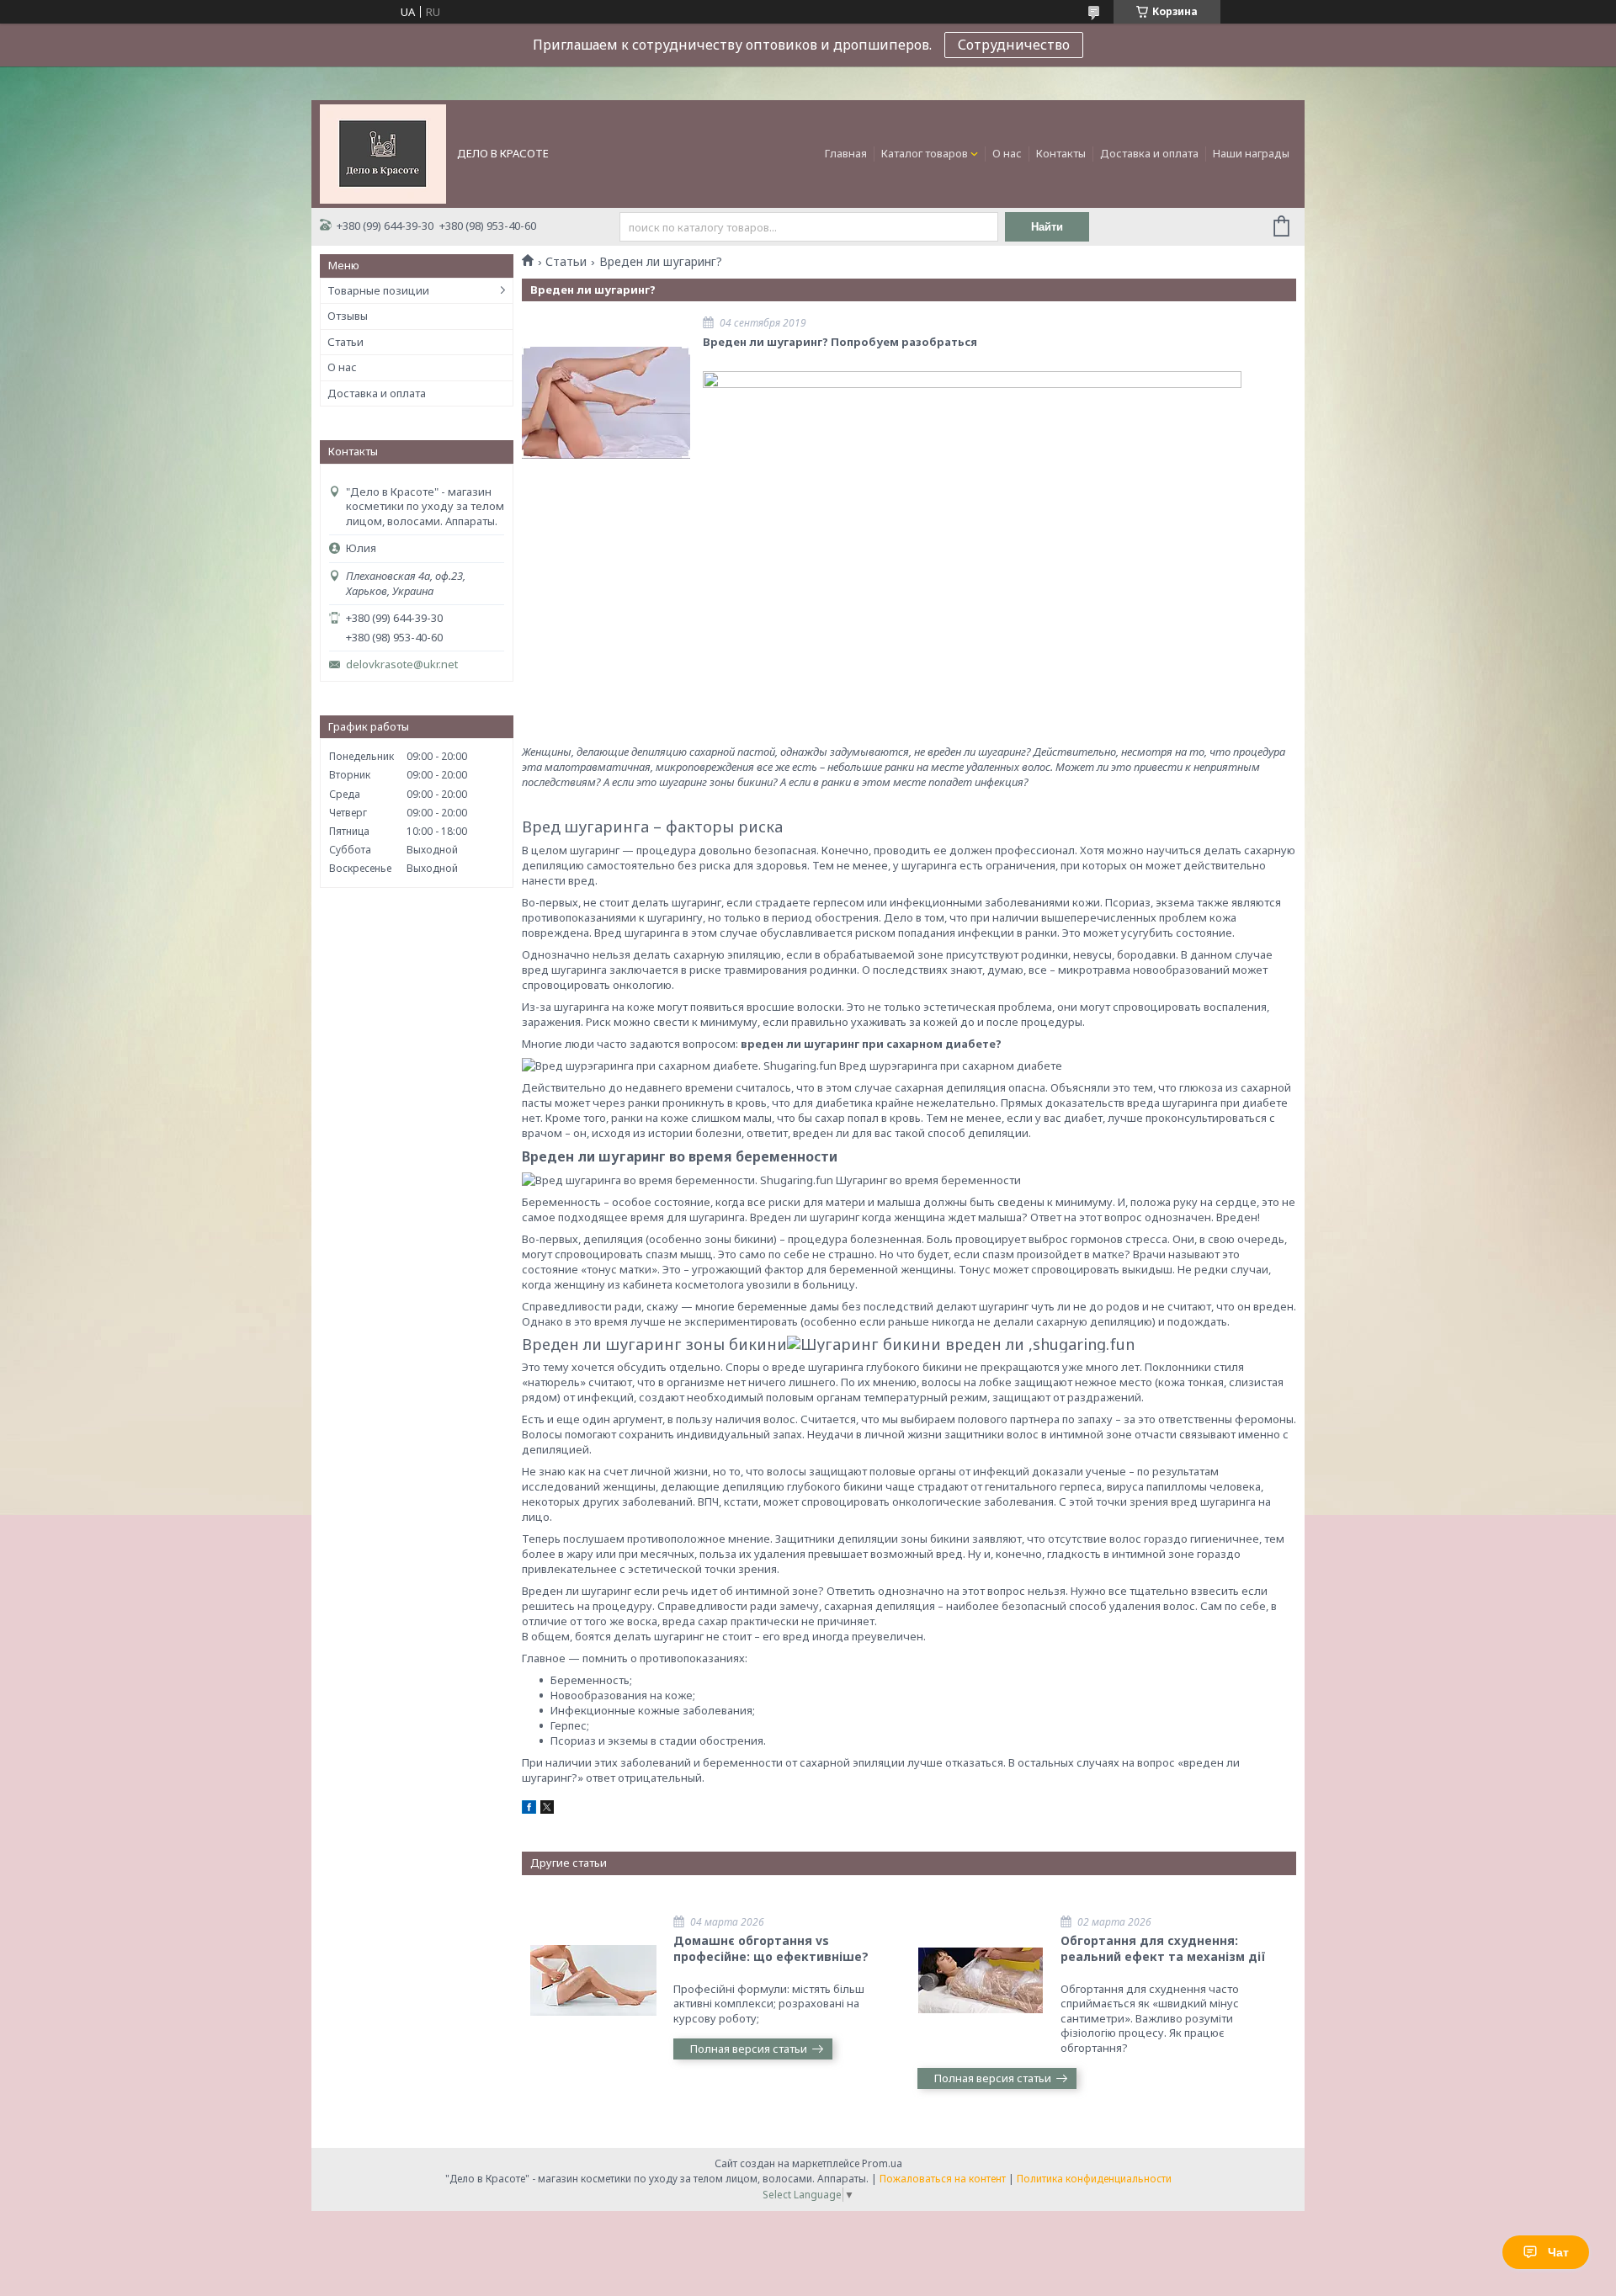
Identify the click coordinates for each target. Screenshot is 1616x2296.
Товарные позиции (378, 290)
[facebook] (529, 1810)
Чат (1558, 2252)
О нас (1007, 153)
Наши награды (1251, 153)
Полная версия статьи (749, 2049)
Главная (846, 153)
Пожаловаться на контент (943, 2179)
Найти (1047, 227)
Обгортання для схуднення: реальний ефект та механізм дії (1163, 1948)
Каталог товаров (925, 153)
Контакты (1061, 153)
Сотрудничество (1014, 45)
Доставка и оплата (1149, 153)
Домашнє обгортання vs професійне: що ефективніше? (771, 1948)
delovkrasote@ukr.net (402, 664)
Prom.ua (882, 2163)
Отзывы (348, 316)
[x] (547, 1810)
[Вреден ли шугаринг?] (606, 402)
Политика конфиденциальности (1094, 2179)
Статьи (346, 342)
